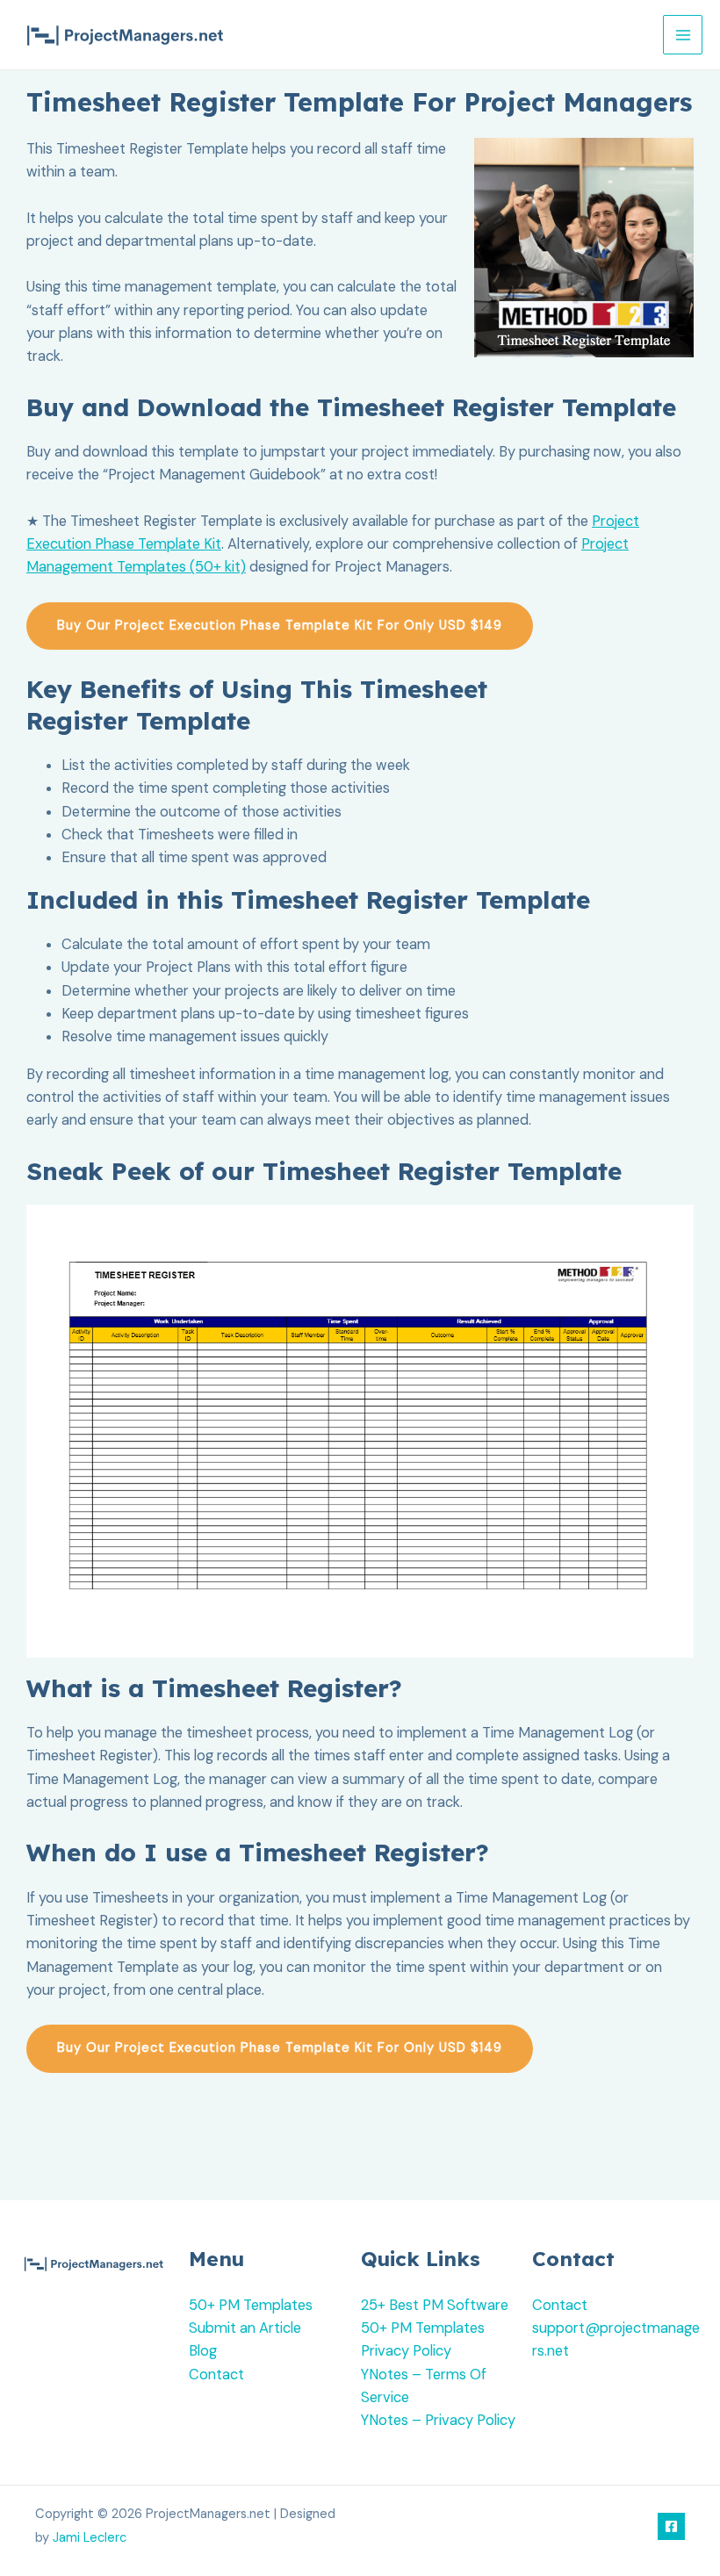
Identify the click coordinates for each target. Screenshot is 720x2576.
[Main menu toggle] (683, 35)
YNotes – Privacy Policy (438, 2420)
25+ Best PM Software (435, 2305)
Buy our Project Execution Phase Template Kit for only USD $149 (280, 626)
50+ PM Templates (251, 2305)
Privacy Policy (406, 2351)
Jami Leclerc (90, 2538)
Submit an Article (245, 2328)
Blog (203, 2351)
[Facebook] (671, 2526)
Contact (216, 2375)
